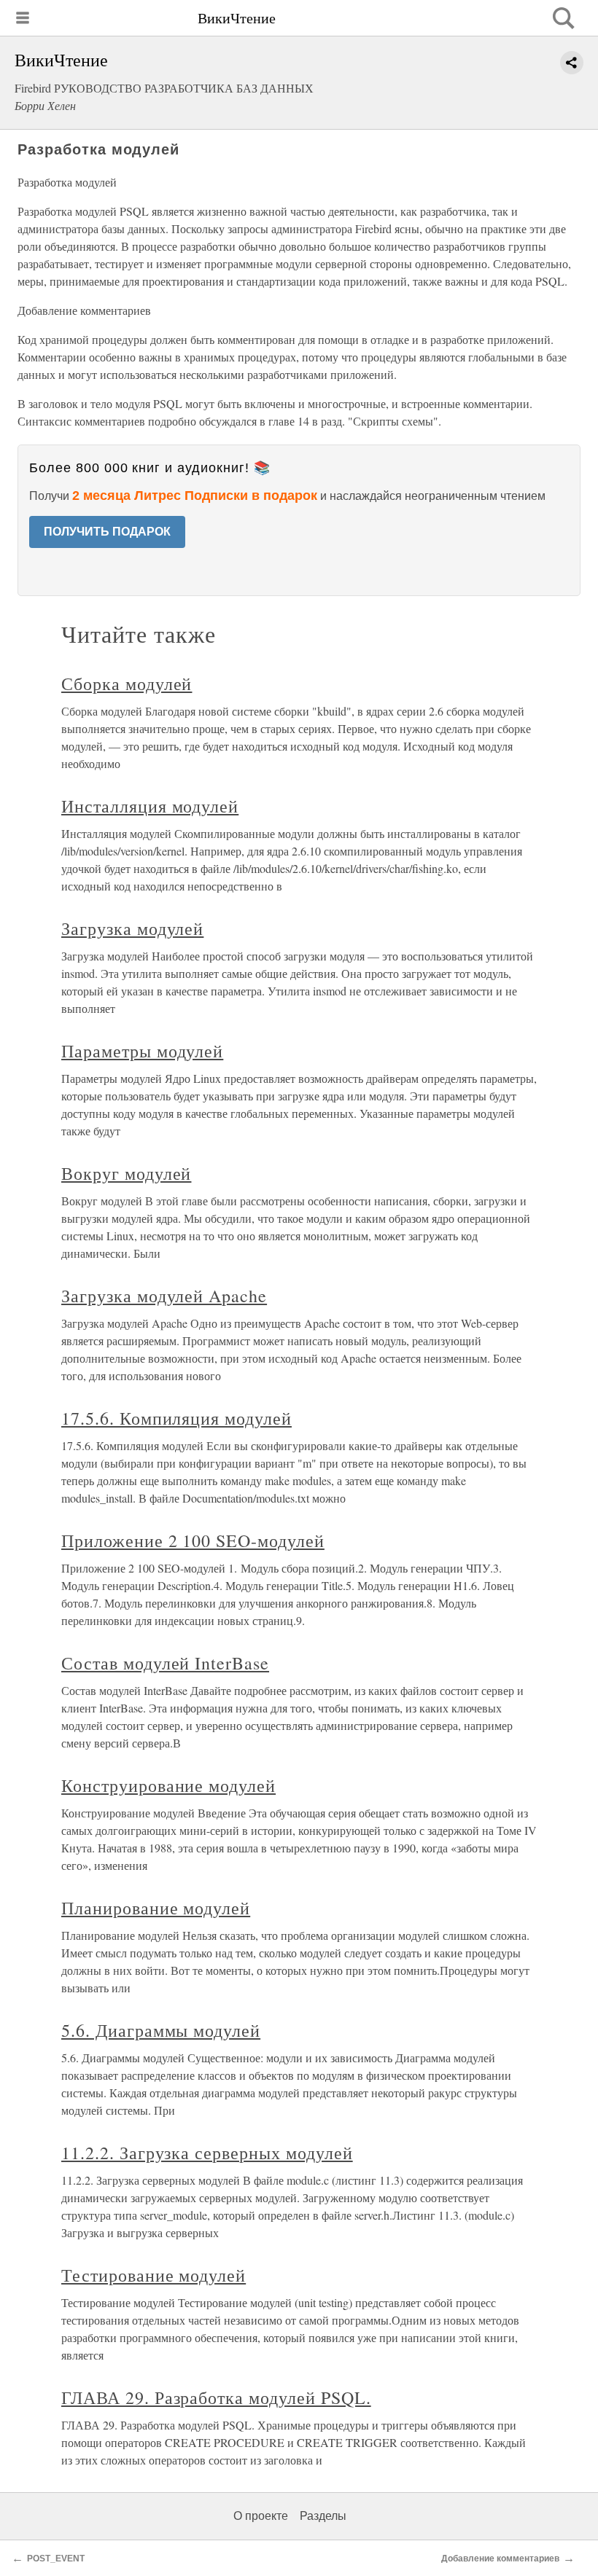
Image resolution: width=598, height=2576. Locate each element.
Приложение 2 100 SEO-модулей (193, 1540)
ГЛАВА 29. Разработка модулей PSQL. (216, 2397)
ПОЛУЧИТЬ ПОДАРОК (107, 532)
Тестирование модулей (154, 2275)
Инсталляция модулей (150, 806)
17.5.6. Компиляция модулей (176, 1418)
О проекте (261, 2516)
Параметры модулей (142, 1051)
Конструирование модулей (168, 1785)
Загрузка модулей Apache (164, 1296)
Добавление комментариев (500, 2559)
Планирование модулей (156, 1908)
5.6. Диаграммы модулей (161, 2030)
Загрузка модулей (132, 928)
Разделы (323, 2516)
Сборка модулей (127, 684)
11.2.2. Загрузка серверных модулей (207, 2153)
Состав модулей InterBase (165, 1663)
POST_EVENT (56, 2559)
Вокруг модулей (126, 1173)
